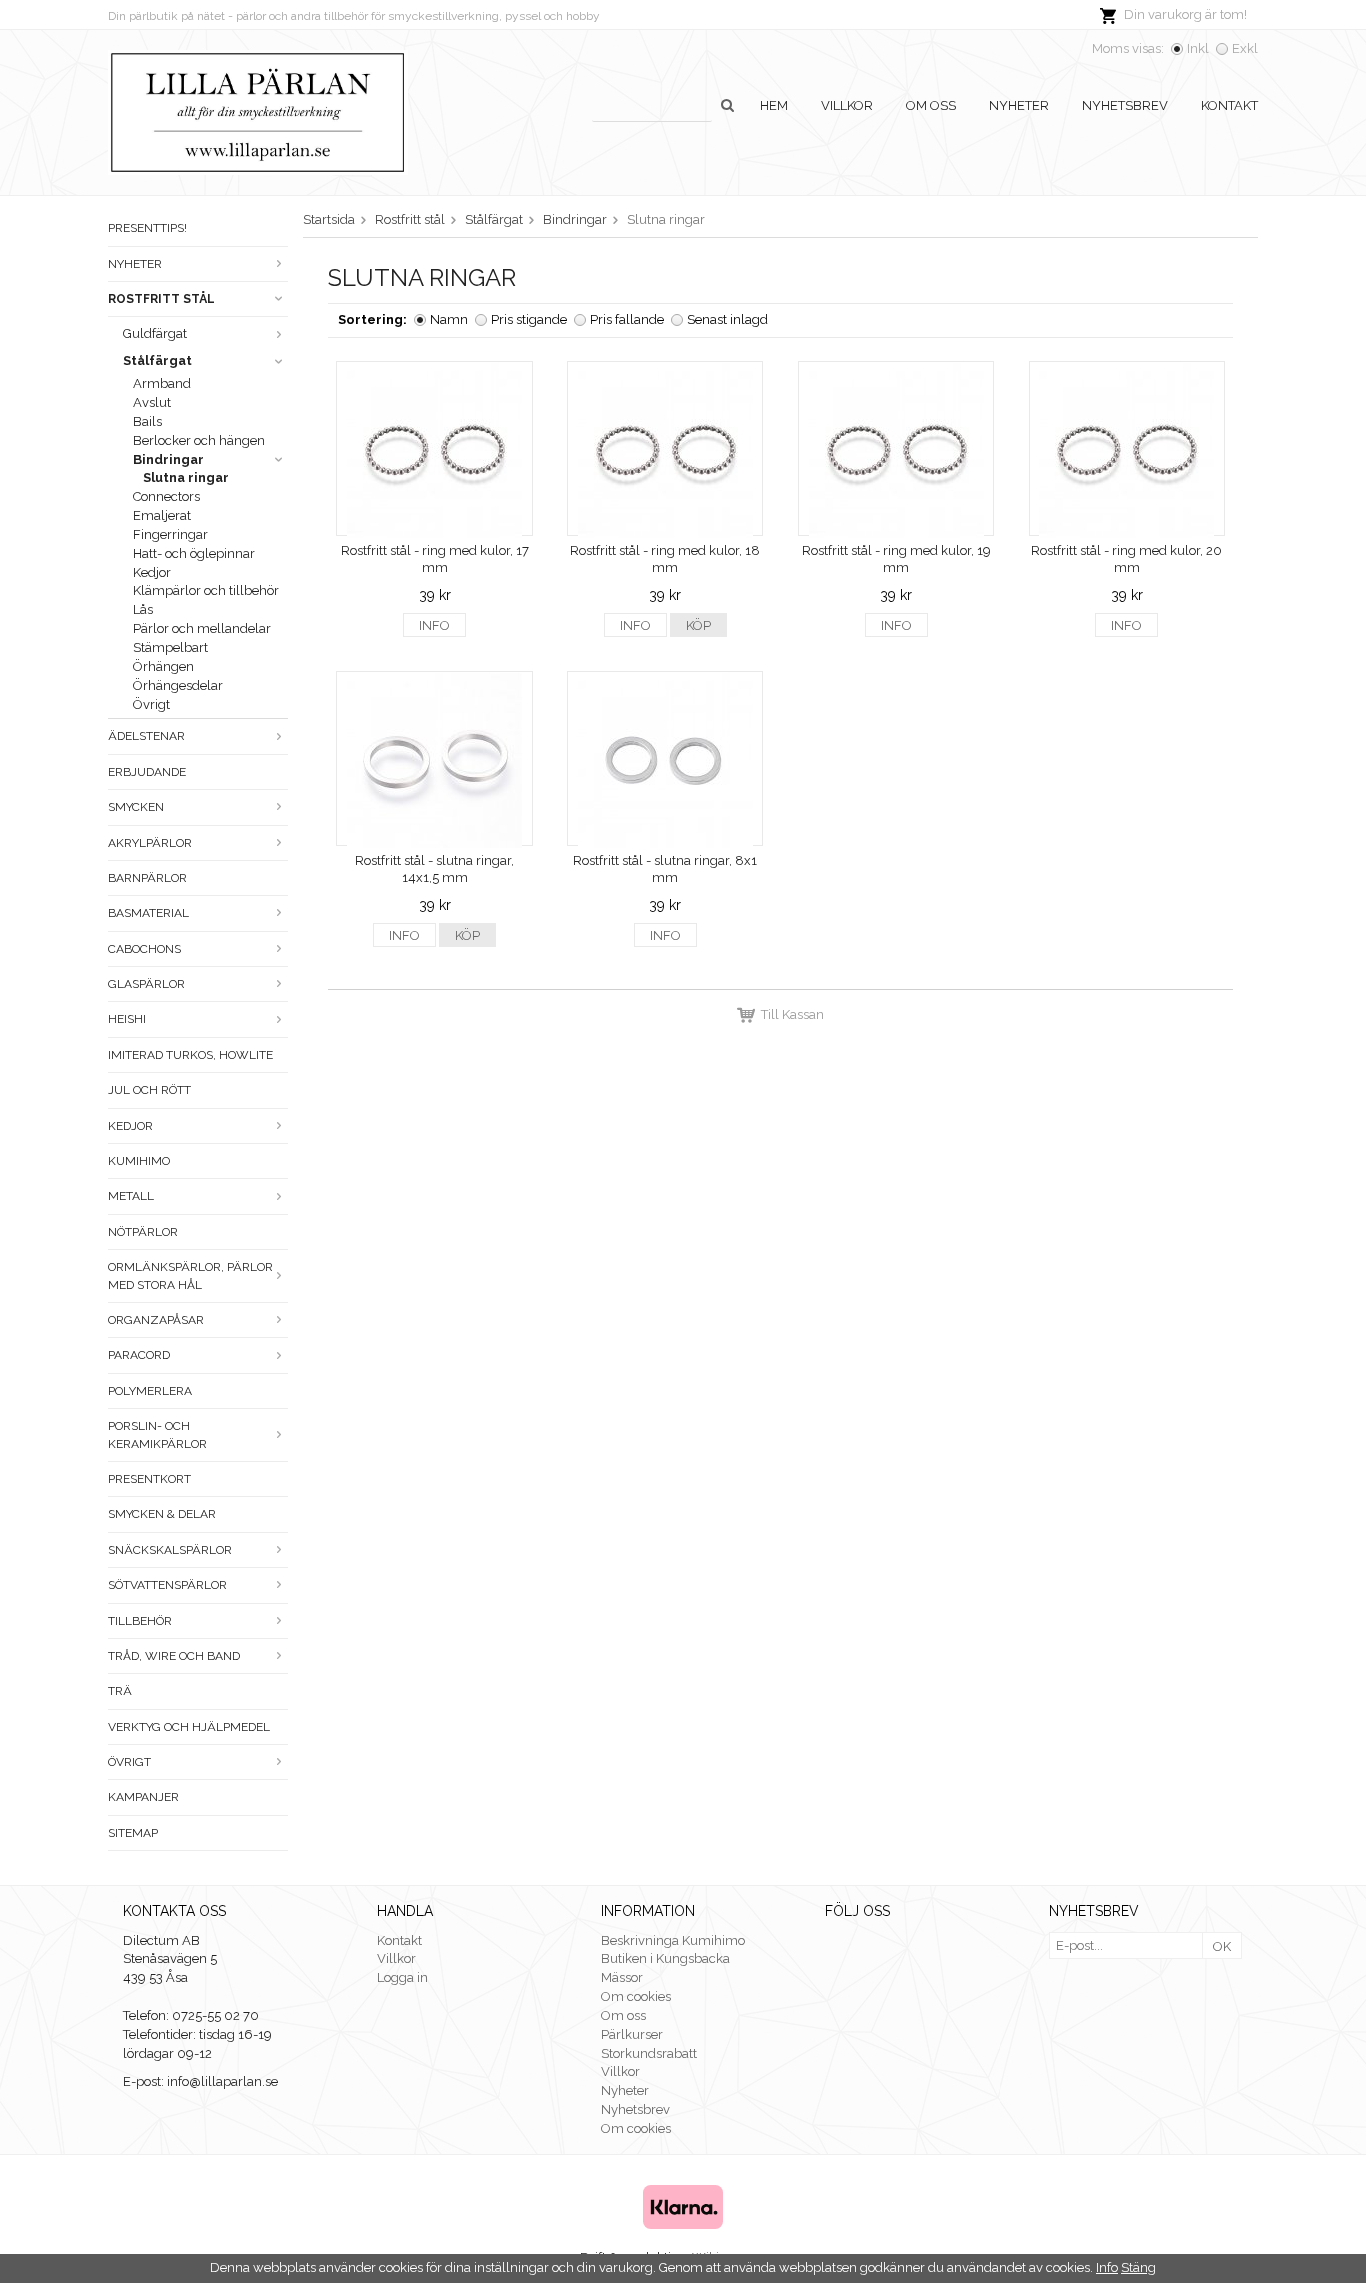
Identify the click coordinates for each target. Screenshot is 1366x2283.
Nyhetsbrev (1125, 105)
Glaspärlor (146, 984)
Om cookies (636, 1996)
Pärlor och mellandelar (202, 628)
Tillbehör (140, 1621)
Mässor (622, 1977)
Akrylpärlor (150, 843)
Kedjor (152, 572)
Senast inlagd (727, 319)
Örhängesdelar (178, 685)
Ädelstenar (146, 736)
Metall (131, 1196)
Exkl (1245, 48)
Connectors (166, 496)
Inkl (1198, 48)
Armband (162, 383)
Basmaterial (148, 913)
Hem (774, 105)
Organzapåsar (156, 1320)
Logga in (402, 1977)
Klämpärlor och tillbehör (206, 590)
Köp (698, 625)
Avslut (152, 402)
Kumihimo (139, 1161)
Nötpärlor (143, 1232)
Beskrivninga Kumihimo (673, 1940)
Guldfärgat (155, 333)
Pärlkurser (632, 2034)
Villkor (847, 105)
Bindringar (168, 459)
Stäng (1138, 2267)
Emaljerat (162, 515)
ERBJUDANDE (147, 772)
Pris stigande (529, 319)
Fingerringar (170, 534)
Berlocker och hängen (199, 440)
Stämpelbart (170, 647)
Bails (147, 421)
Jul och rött (149, 1090)
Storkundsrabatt (649, 2053)
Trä (120, 1691)
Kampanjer (143, 1797)
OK (1222, 1946)
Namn (449, 319)
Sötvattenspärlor (167, 1585)
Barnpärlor (147, 878)
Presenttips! (147, 228)
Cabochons (144, 949)
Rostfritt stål (161, 299)
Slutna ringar (186, 477)
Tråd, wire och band (174, 1656)
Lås (143, 609)
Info (434, 625)
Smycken (136, 807)
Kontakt (1229, 105)
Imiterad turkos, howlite (190, 1055)
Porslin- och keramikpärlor (157, 1434)
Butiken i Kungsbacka (665, 1958)
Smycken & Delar (162, 1514)
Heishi (127, 1019)
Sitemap (133, 1833)
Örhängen (163, 666)
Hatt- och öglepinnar (194, 553)
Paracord (139, 1355)
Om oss (931, 105)
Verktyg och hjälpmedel (189, 1727)
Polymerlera (150, 1391)
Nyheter (1019, 105)
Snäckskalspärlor (170, 1550)
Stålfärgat (157, 360)
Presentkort (149, 1479)
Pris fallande (627, 319)
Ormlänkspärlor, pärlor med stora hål (190, 1275)
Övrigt (151, 704)
